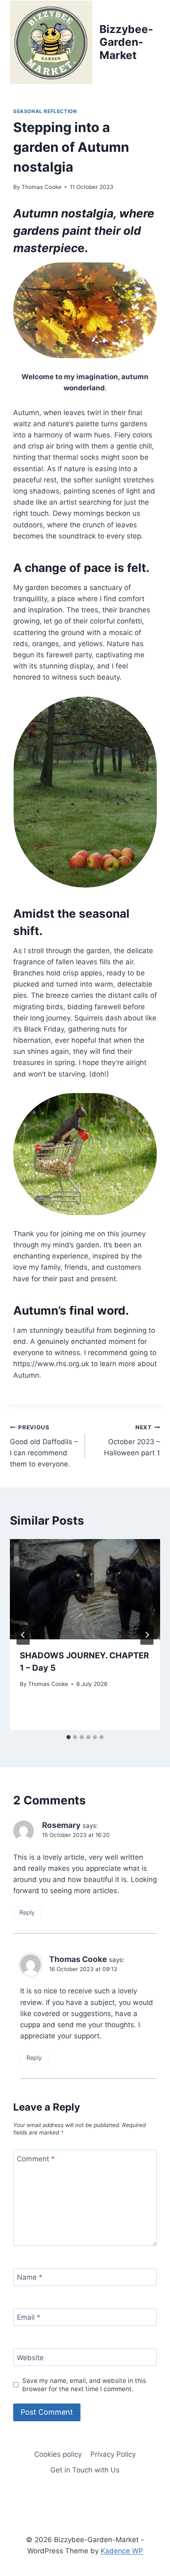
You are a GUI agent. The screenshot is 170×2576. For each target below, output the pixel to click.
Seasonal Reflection (45, 111)
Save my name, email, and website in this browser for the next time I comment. (84, 2385)
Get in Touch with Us (85, 2470)
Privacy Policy (113, 2454)
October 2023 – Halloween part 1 (132, 1440)
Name (30, 2277)
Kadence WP (122, 2551)
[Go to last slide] (23, 1635)
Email (29, 2317)
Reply (27, 1912)
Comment (36, 2159)
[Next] (147, 1635)
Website (30, 2357)
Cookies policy (58, 2454)
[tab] (68, 1737)
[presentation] (85, 1589)
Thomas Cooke (41, 187)
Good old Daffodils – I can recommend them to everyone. (44, 1446)
